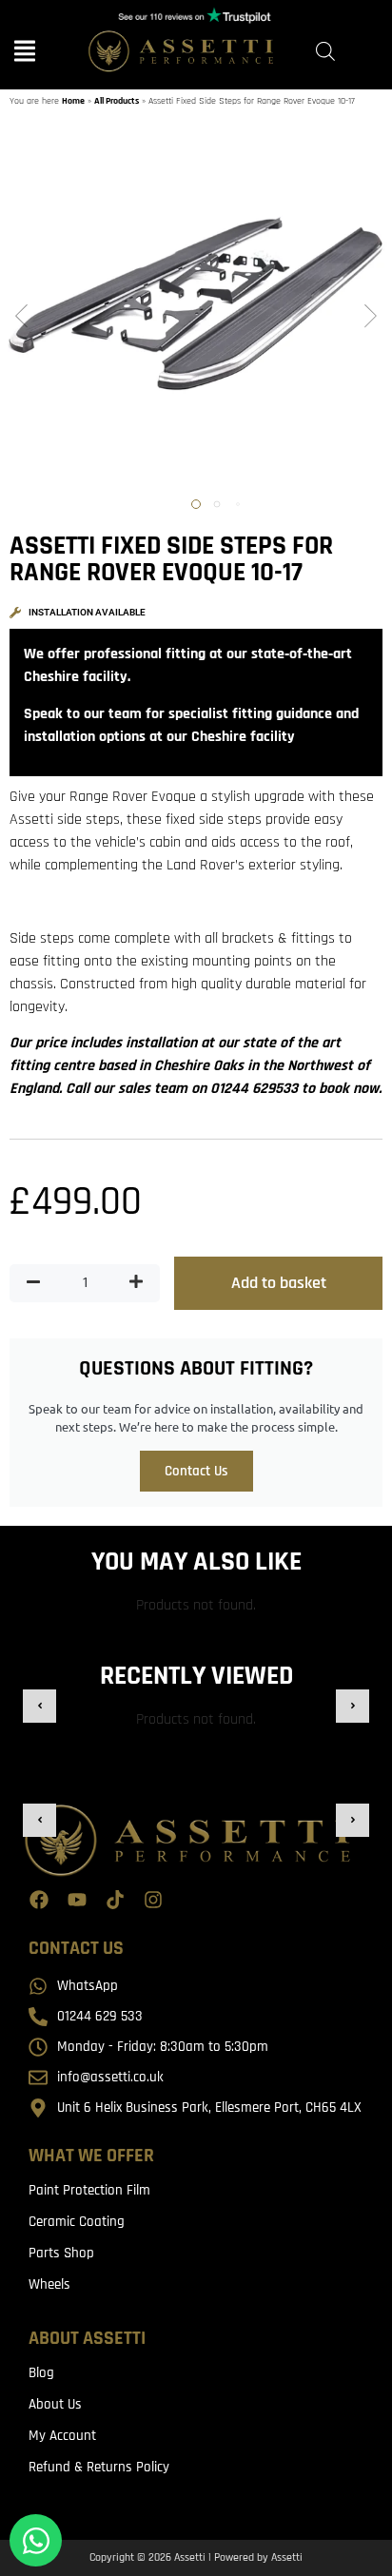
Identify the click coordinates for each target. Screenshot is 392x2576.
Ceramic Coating (77, 2222)
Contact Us (196, 1471)
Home (73, 101)
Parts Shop (61, 2253)
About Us (55, 2404)
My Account (62, 2436)
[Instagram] (153, 1900)
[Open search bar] (325, 52)
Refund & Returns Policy (99, 2467)
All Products (117, 101)
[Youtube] (77, 1900)
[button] (21, 318)
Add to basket (279, 1283)
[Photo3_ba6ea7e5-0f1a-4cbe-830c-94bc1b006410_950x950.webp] (196, 318)
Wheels (49, 2284)
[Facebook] (39, 1900)
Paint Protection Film (89, 2190)
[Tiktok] (115, 1900)
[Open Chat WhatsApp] (36, 2540)
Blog (41, 2373)
